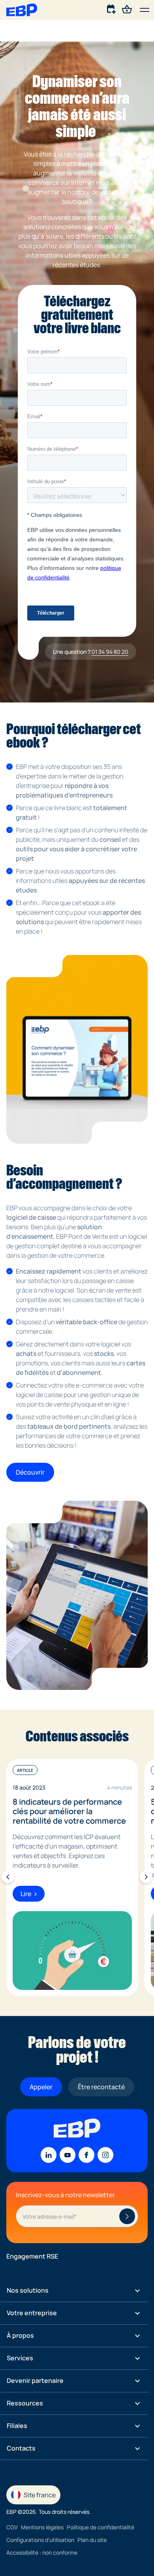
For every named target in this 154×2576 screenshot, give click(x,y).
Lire (26, 1893)
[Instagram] (105, 2155)
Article (25, 1770)
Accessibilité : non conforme (42, 2552)
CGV (12, 2527)
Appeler (41, 2087)
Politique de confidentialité (100, 2527)
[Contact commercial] (112, 9)
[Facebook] (86, 2155)
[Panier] (127, 9)
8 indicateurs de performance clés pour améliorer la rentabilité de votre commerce (69, 1811)
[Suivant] (146, 1877)
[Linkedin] (49, 2155)
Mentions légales (42, 2527)
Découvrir (30, 1472)
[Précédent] (8, 1877)
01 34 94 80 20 (110, 652)
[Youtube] (68, 2155)
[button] (145, 10)
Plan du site (92, 2540)
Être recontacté (101, 2087)
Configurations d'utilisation (40, 2540)
